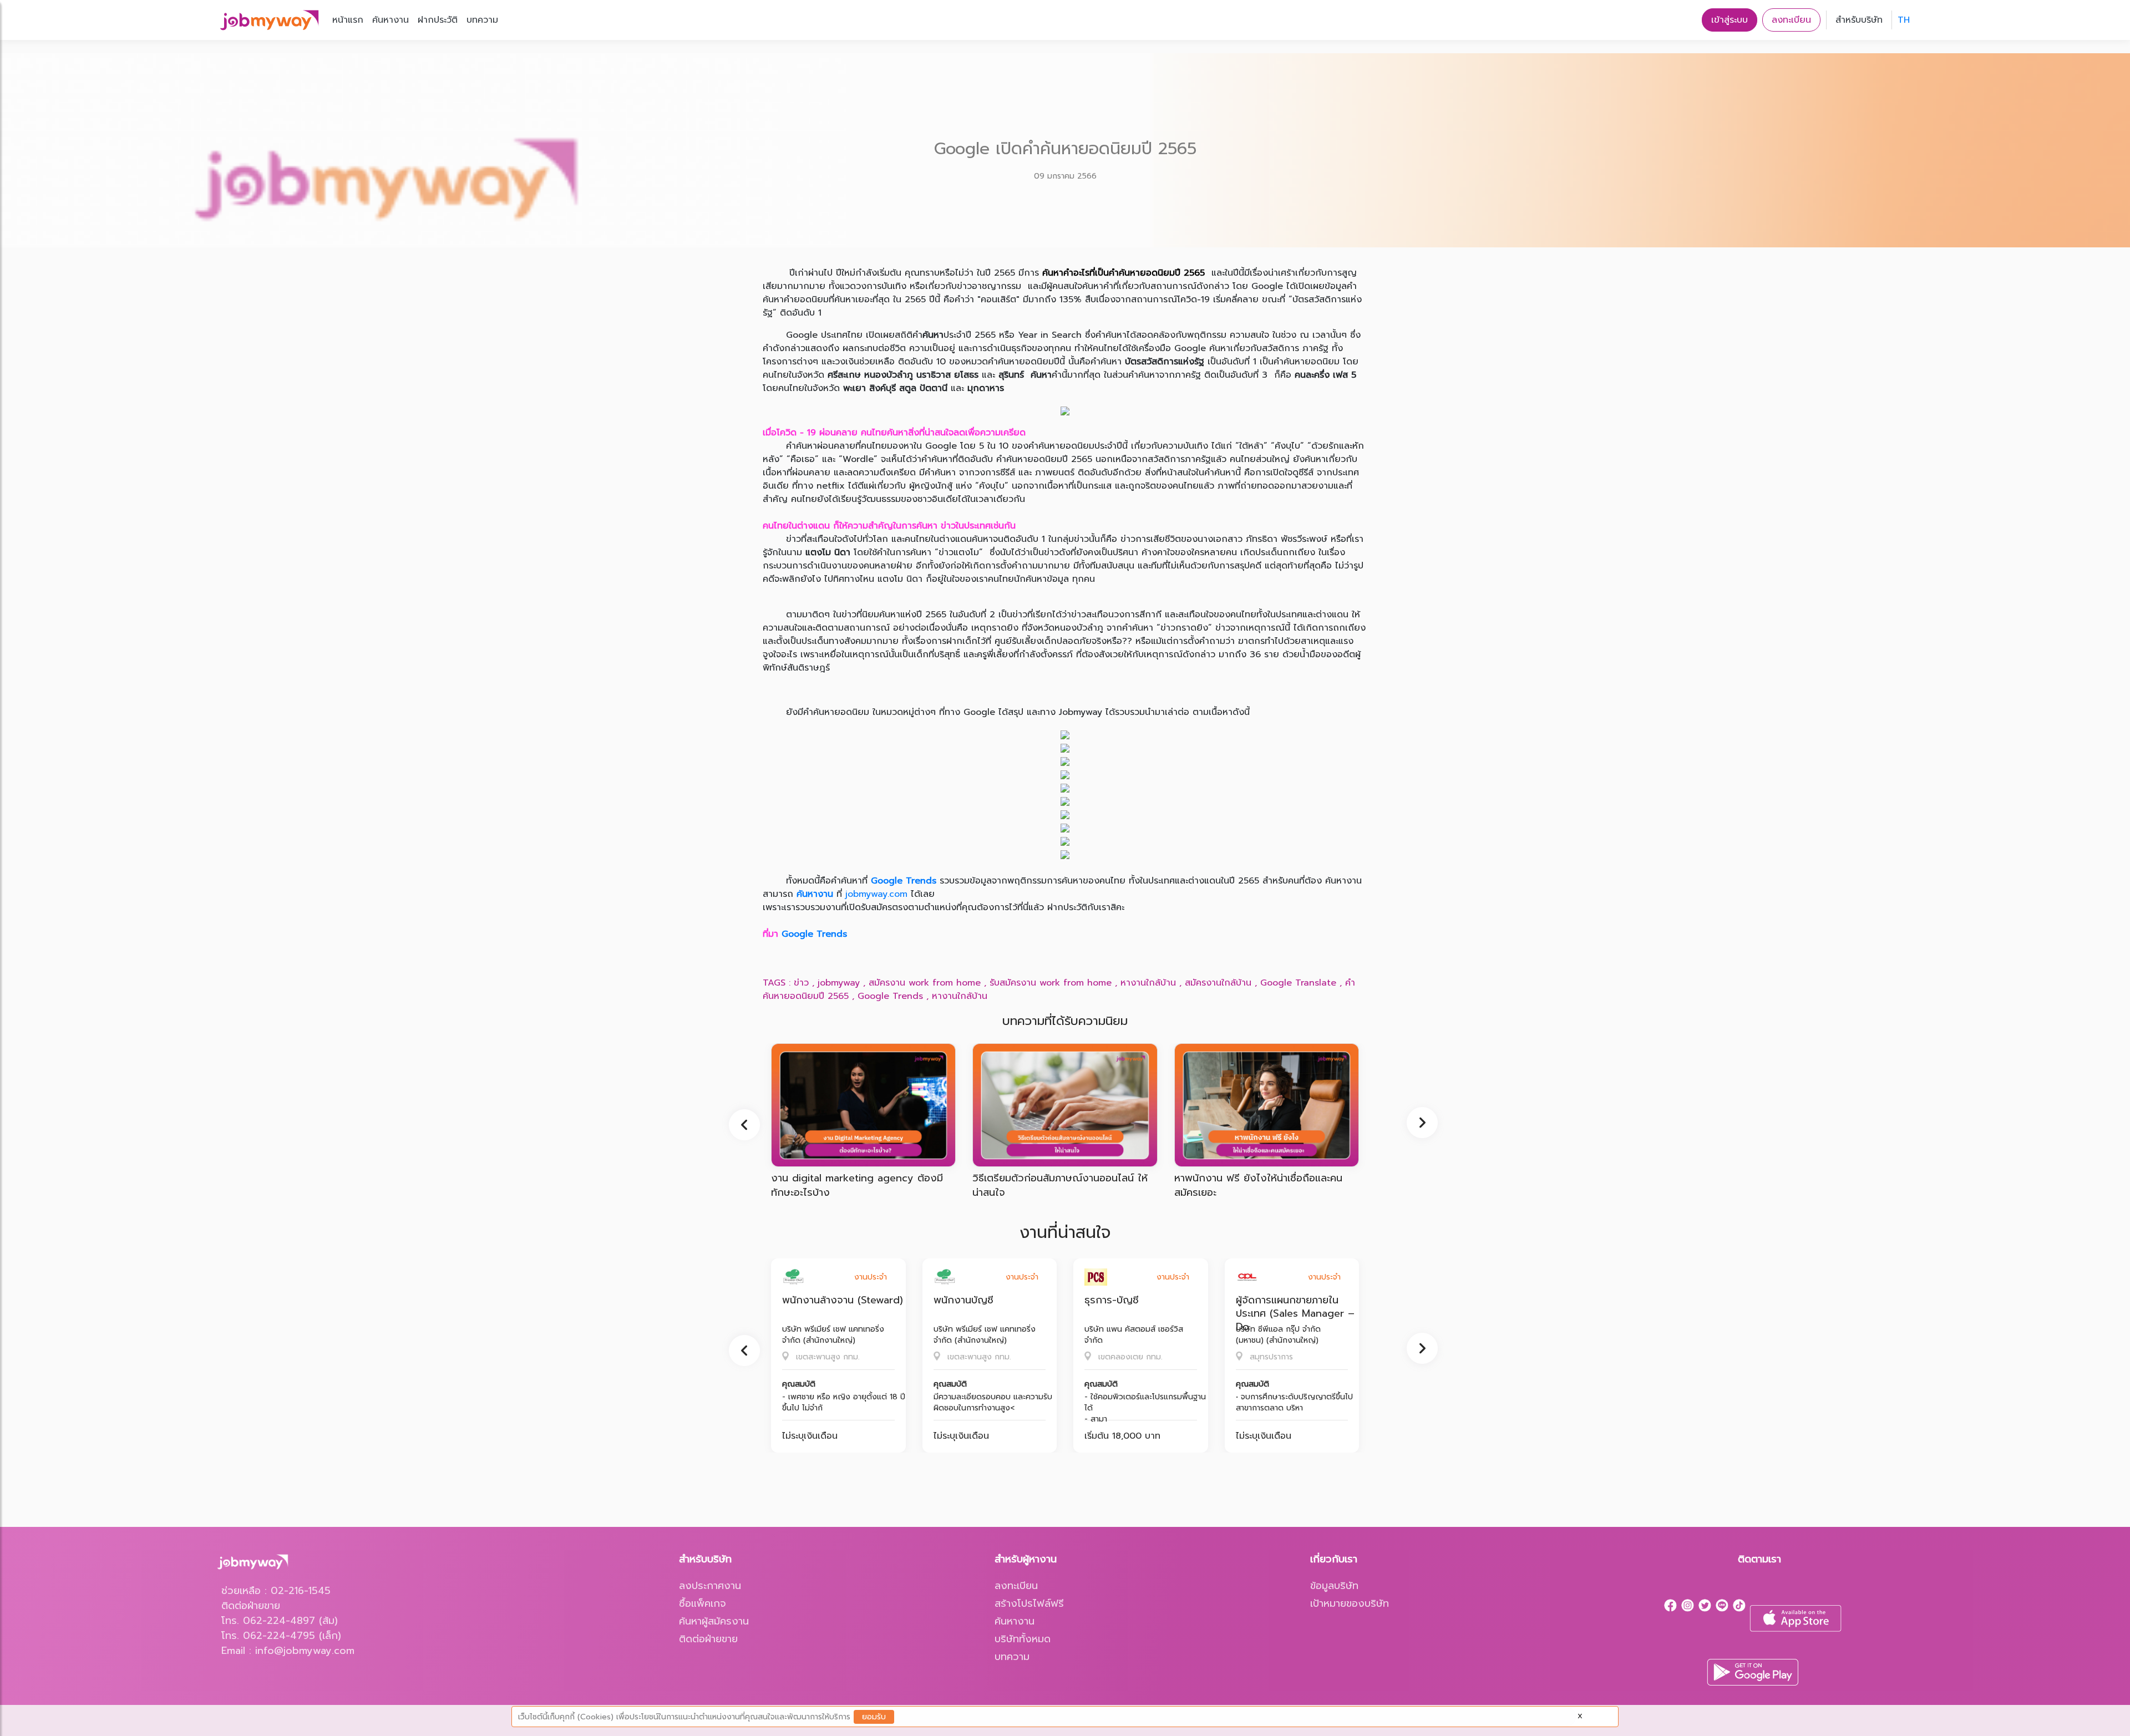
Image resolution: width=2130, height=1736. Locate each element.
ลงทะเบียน (1791, 20)
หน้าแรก (348, 20)
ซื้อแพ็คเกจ (703, 1603)
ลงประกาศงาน (710, 1586)
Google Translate (1298, 983)
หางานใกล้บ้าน (1148, 983)
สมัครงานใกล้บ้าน (1218, 983)
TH (1904, 20)
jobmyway (839, 983)
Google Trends (904, 881)
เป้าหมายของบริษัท (1350, 1603)
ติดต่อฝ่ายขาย (708, 1639)
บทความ (482, 20)
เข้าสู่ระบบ (1730, 20)
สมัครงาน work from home (925, 983)
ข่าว (801, 983)
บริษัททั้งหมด (1023, 1639)
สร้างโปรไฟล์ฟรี (1029, 1603)
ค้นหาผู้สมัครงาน (714, 1621)
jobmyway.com (876, 894)
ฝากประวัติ (438, 20)
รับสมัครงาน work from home (1051, 983)
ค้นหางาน (390, 20)
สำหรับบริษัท (1859, 20)
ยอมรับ (874, 1717)
